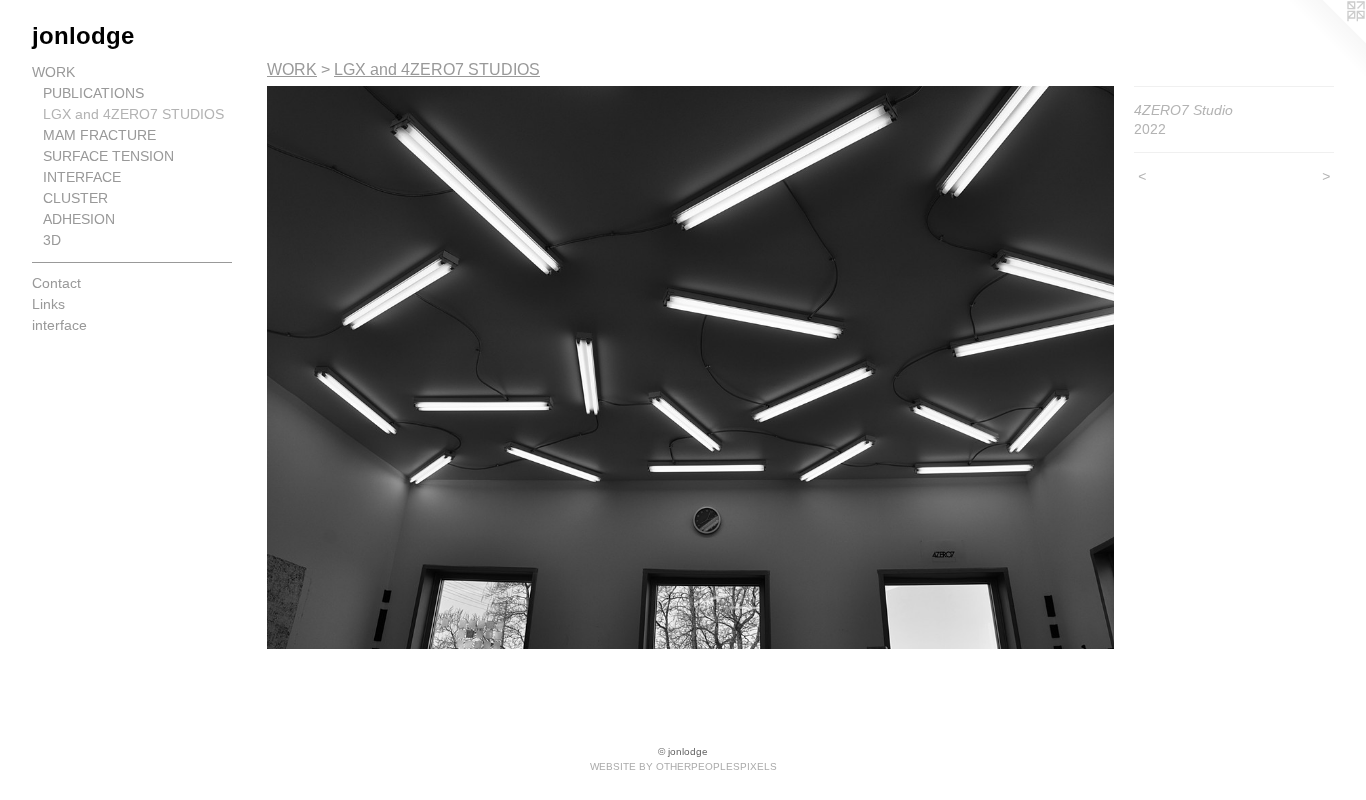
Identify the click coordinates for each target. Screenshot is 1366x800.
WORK (53, 72)
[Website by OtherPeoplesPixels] (1326, 40)
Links (48, 304)
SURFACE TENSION (108, 156)
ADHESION (79, 219)
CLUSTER (75, 198)
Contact (56, 283)
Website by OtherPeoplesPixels (683, 766)
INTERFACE (82, 177)
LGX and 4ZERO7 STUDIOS (133, 114)
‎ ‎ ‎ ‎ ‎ (40, 367)
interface (59, 325)
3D (52, 240)
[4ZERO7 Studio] (690, 367)
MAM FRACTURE (99, 135)
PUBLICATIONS (93, 93)
